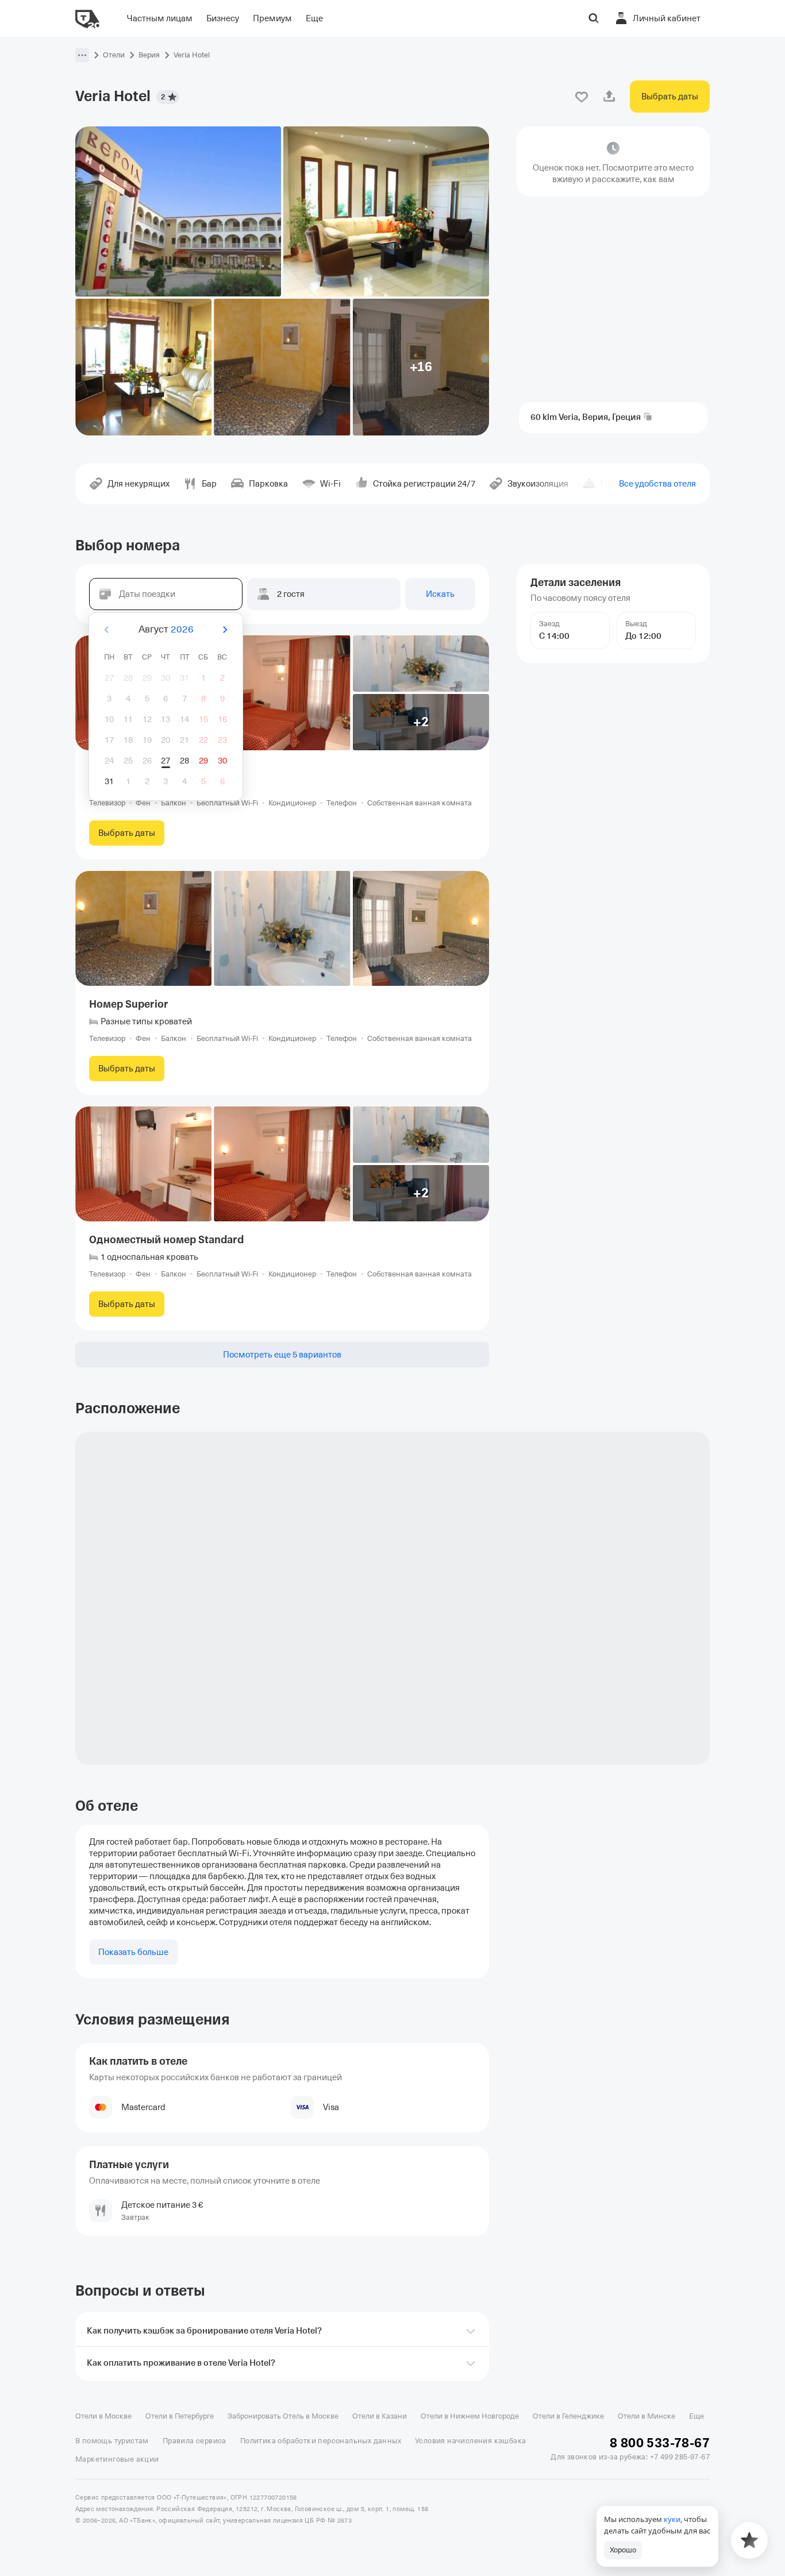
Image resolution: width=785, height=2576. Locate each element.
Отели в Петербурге (180, 2416)
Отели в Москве (103, 2416)
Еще (697, 2416)
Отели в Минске (647, 2416)
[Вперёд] (225, 630)
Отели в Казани (380, 2416)
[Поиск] (594, 18)
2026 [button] (182, 629)
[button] (82, 55)
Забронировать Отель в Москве (283, 2416)
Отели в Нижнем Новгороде (470, 2416)
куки (672, 2519)
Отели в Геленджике (568, 2416)
